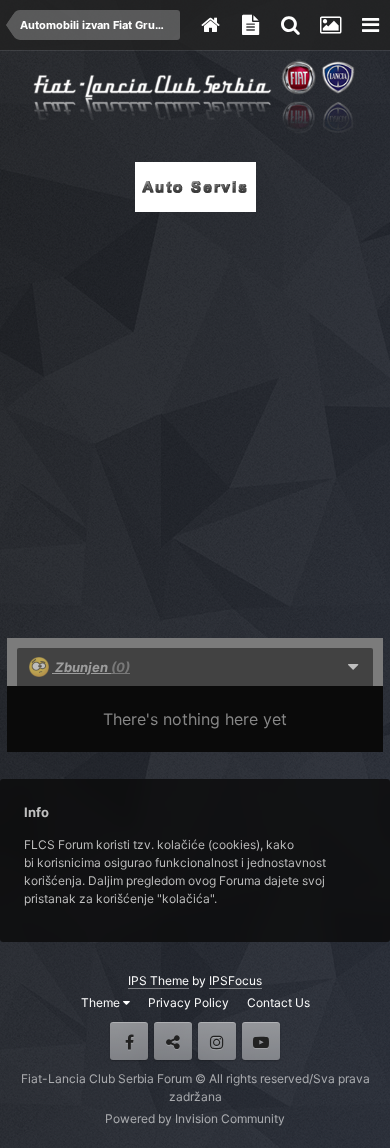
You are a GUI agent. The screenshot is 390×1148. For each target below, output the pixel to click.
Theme (102, 1002)
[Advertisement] (195, 419)
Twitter (173, 1041)
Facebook (129, 1041)
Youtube (261, 1041)
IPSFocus (235, 980)
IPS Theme (158, 980)
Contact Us (278, 1002)
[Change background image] (330, 25)
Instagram (217, 1041)
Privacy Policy (188, 1002)
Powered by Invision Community (195, 1118)
